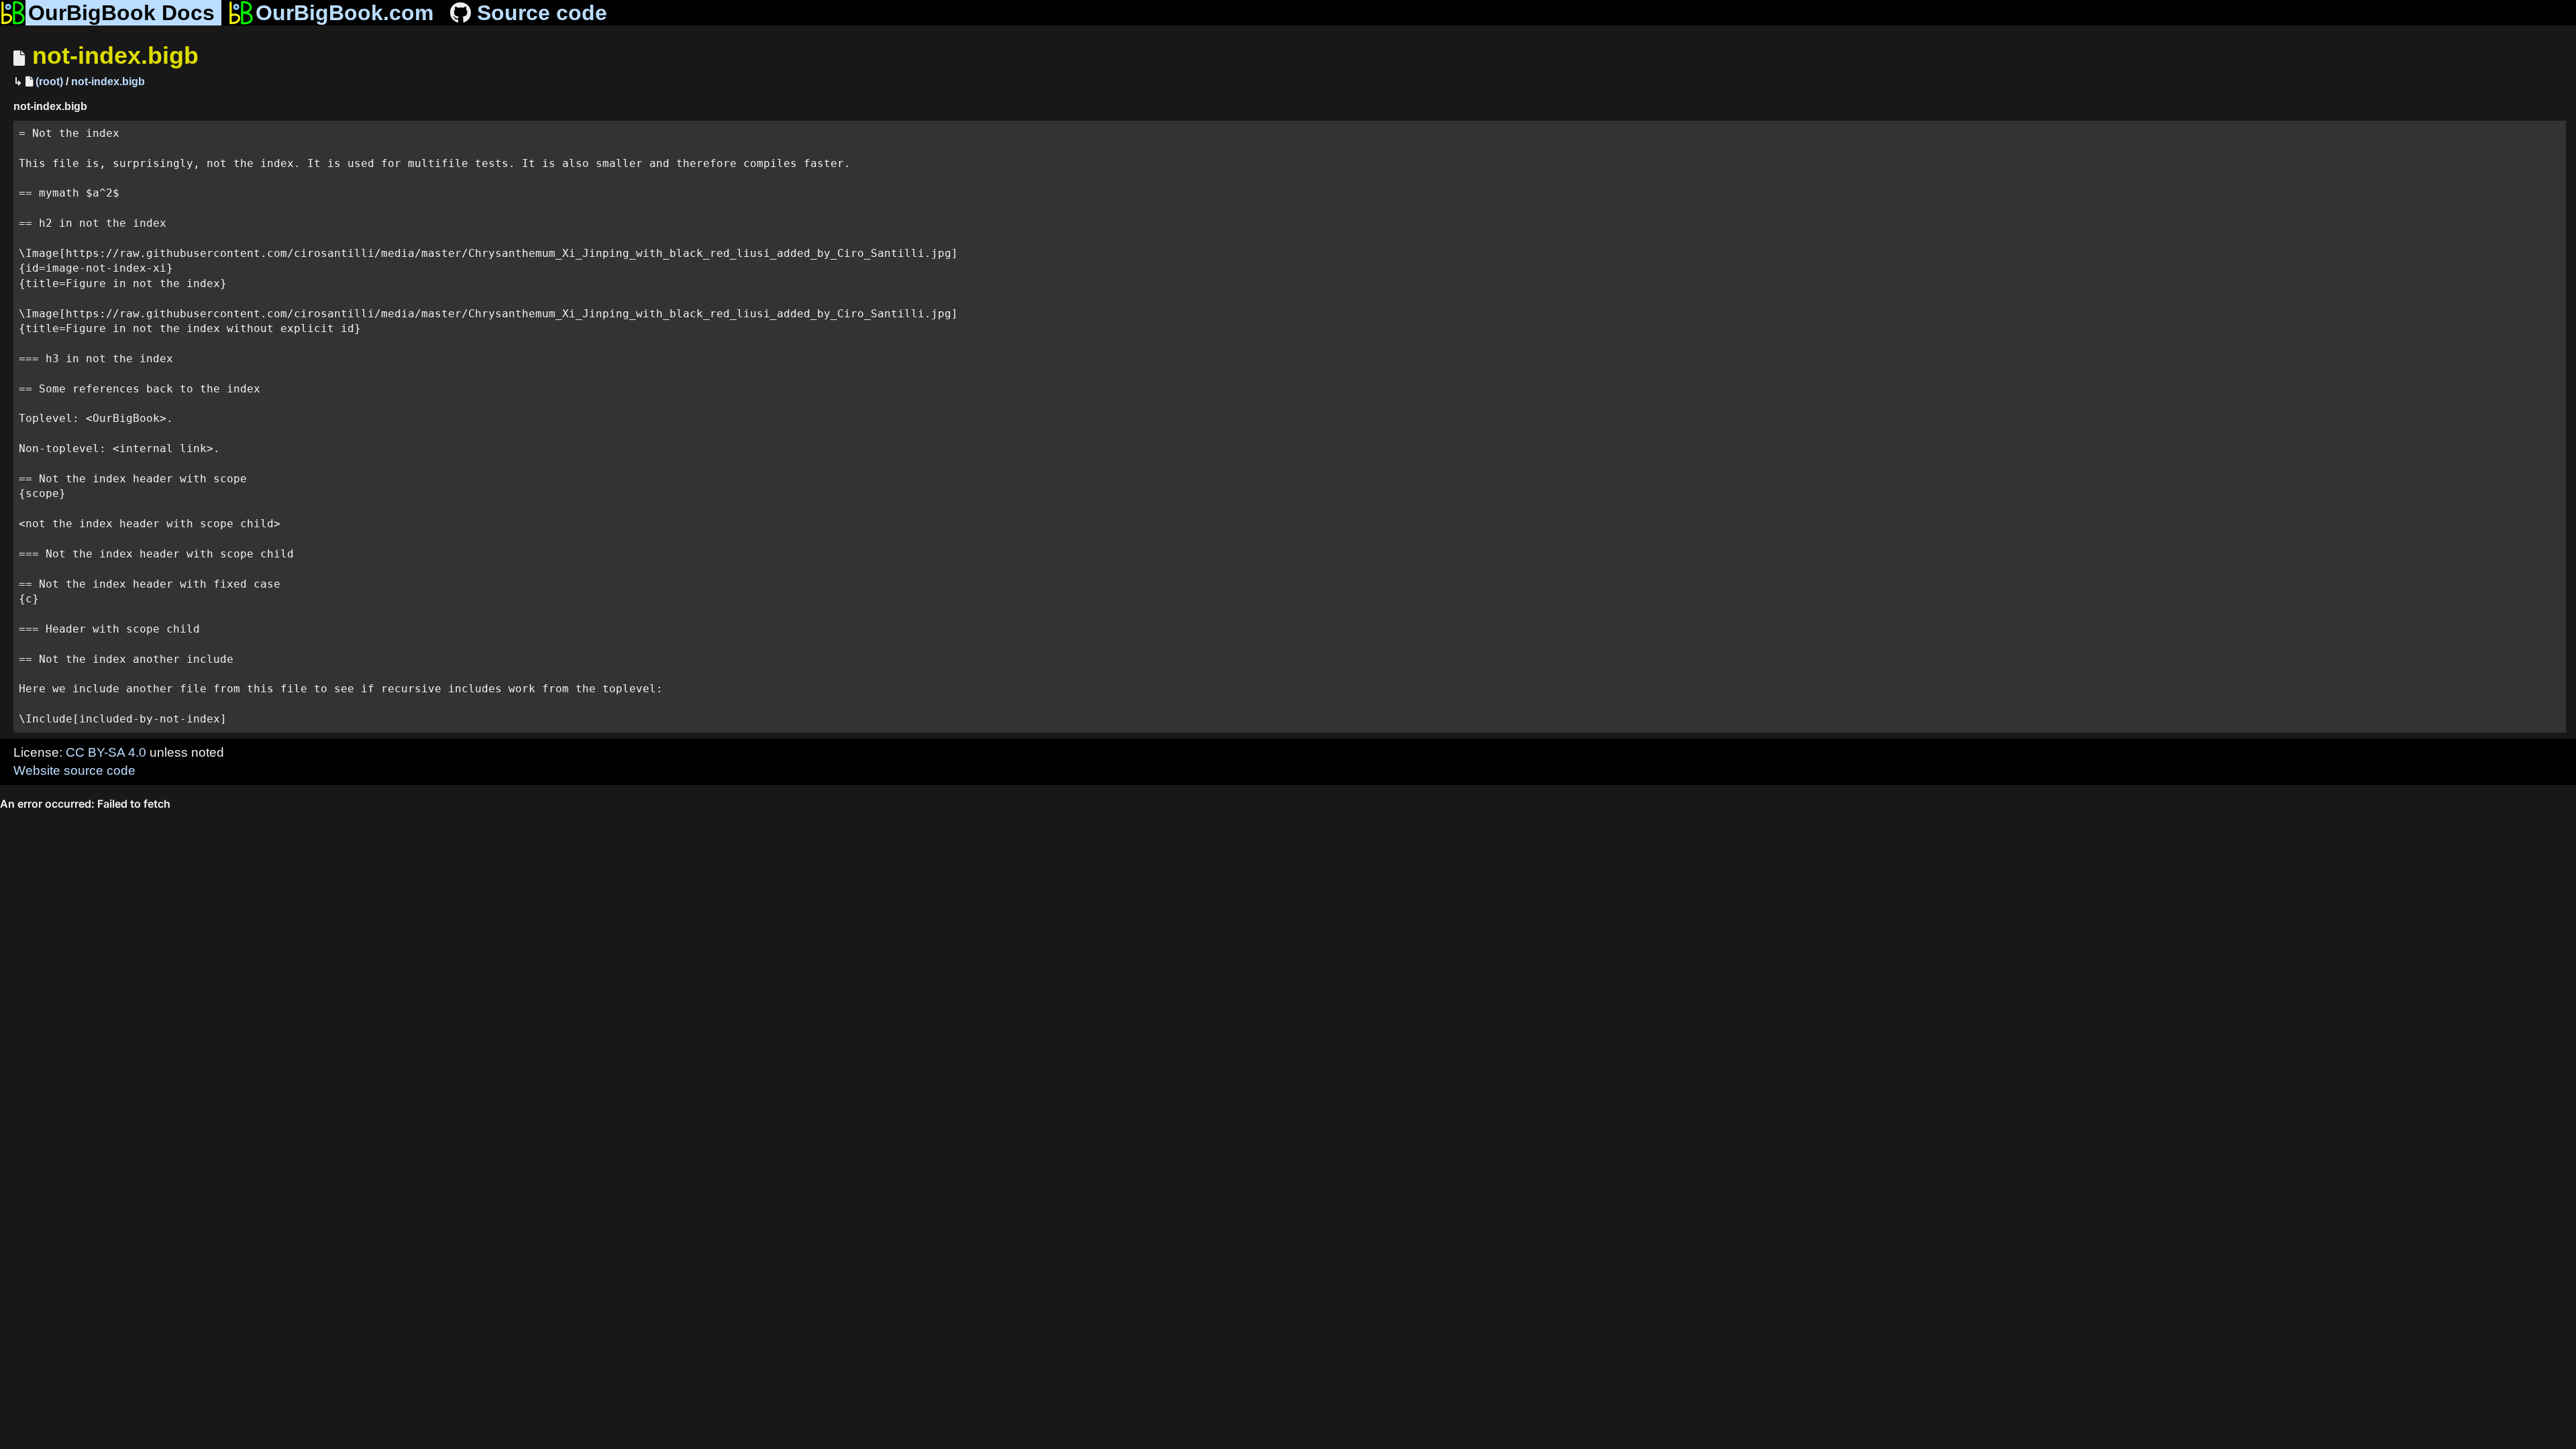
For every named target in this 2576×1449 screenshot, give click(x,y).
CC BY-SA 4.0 (106, 752)
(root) (49, 82)
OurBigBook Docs (121, 13)
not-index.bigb (115, 55)
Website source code (74, 770)
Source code (542, 13)
